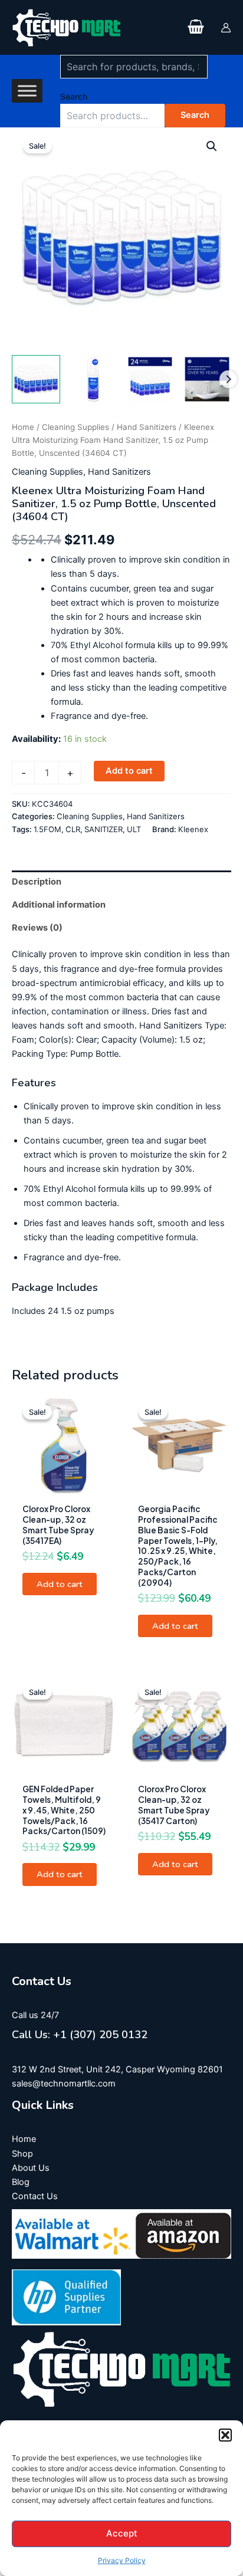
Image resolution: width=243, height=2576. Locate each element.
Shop (22, 2154)
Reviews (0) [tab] (37, 928)
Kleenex (193, 829)
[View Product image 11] (93, 379)
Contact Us (35, 2196)
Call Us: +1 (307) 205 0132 (80, 2035)
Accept (122, 2533)
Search (74, 96)
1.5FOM (47, 829)
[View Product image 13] (207, 379)
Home (23, 427)
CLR (73, 829)
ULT (134, 829)
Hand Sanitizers (147, 427)
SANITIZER (104, 829)
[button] (225, 2435)
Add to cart (129, 771)
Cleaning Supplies (75, 427)
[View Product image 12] (150, 379)
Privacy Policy (122, 2560)
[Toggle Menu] (27, 91)
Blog (21, 2182)
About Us (31, 2168)
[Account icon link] (226, 28)
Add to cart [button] (60, 1584)
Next (228, 379)
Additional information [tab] (59, 905)
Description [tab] (37, 882)
